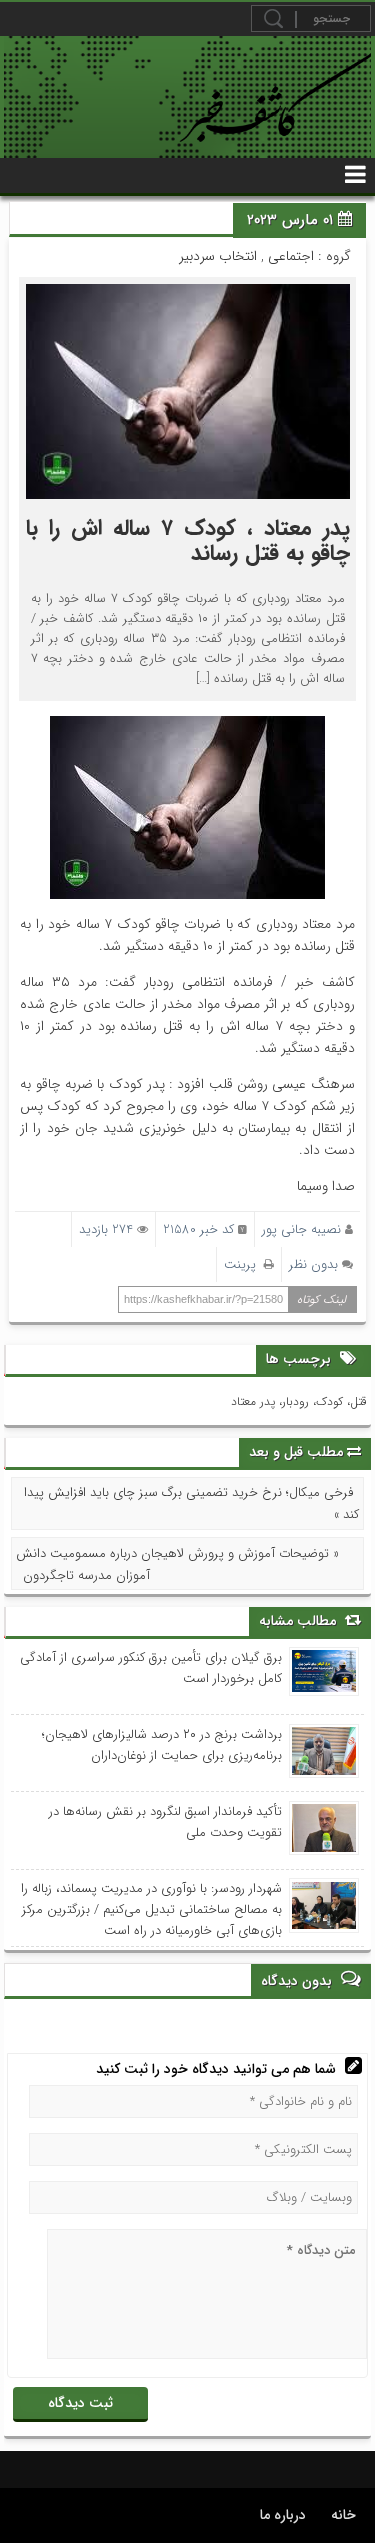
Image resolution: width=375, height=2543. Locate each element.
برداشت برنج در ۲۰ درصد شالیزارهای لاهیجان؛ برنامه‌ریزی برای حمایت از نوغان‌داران (162, 1745)
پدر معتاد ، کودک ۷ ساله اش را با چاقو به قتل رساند (188, 540)
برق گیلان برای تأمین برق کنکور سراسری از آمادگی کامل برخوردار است (151, 1668)
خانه (343, 2515)
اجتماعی (291, 256)
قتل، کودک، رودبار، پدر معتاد (299, 1401)
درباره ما (283, 2515)
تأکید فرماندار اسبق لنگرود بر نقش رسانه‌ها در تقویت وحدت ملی (165, 1822)
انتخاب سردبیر (218, 256)
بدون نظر (313, 1264)
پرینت (244, 1264)
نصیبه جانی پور (301, 1229)
